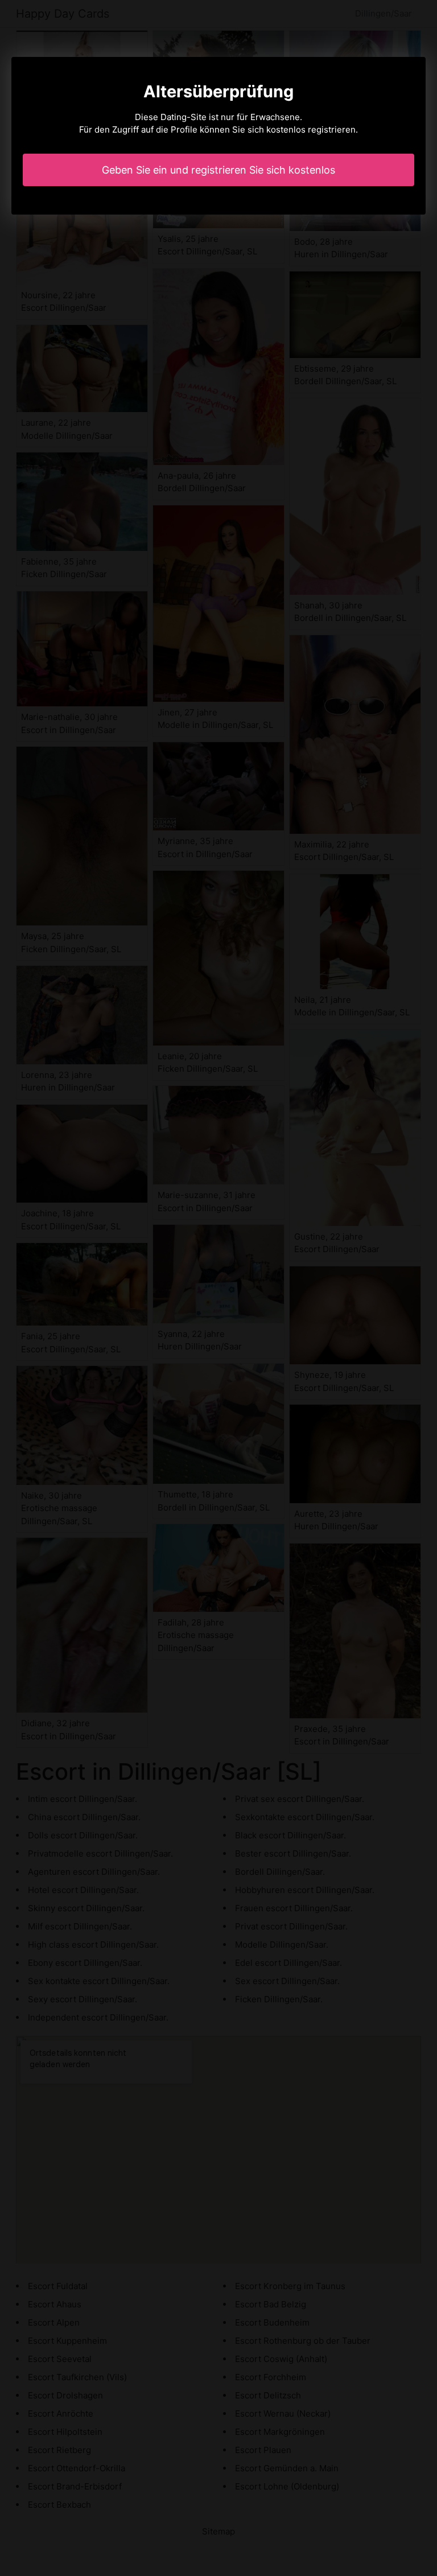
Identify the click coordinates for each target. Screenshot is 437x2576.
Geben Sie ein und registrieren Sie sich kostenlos (218, 170)
